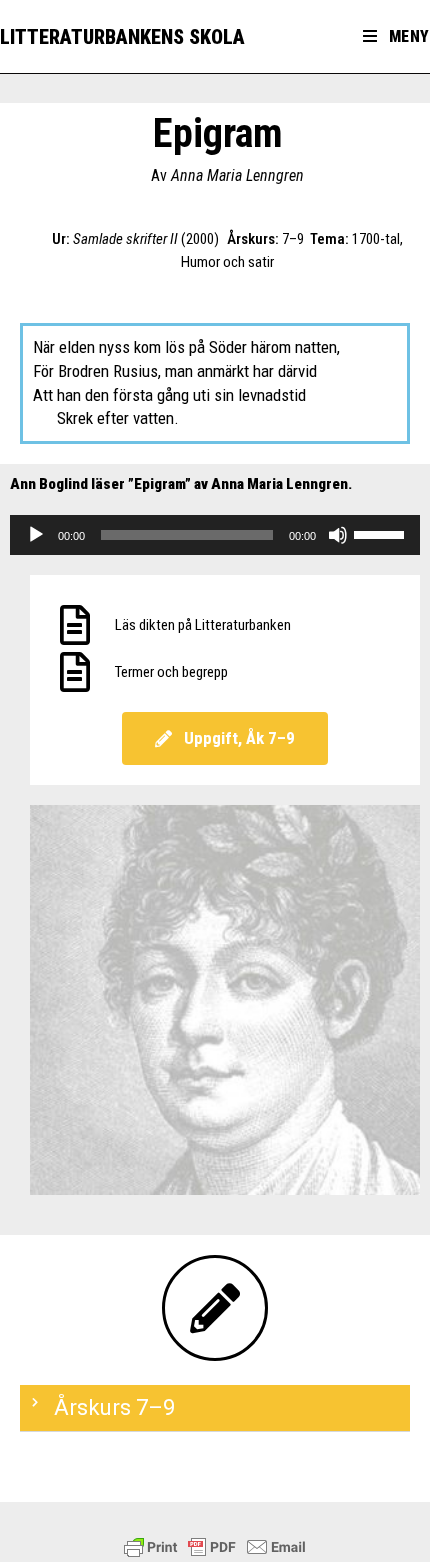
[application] (215, 535)
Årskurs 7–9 (114, 1407)
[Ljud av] (338, 535)
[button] (215, 1408)
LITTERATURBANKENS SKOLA (122, 37)
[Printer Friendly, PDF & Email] (215, 1547)
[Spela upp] (36, 535)
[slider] (382, 533)
